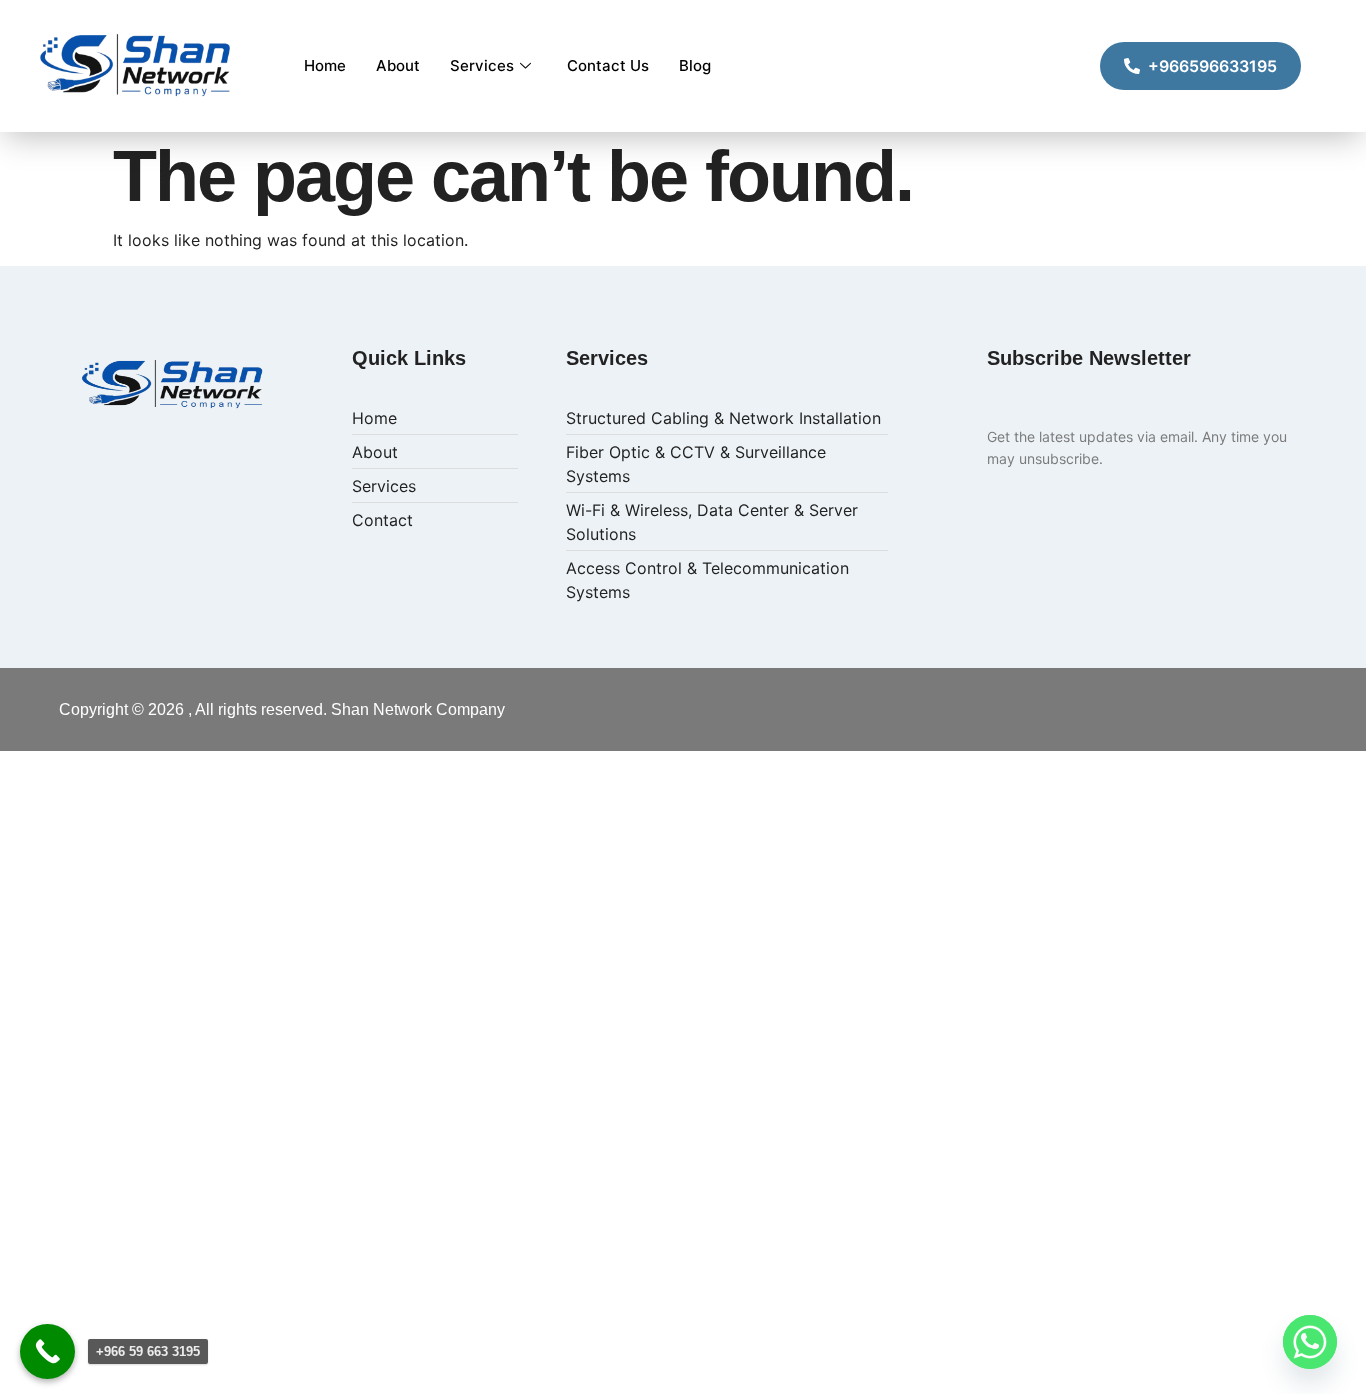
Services (482, 65)
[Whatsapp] (1310, 1342)
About (398, 65)
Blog (695, 65)
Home (325, 65)
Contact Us (608, 65)
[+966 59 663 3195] (47, 1351)
